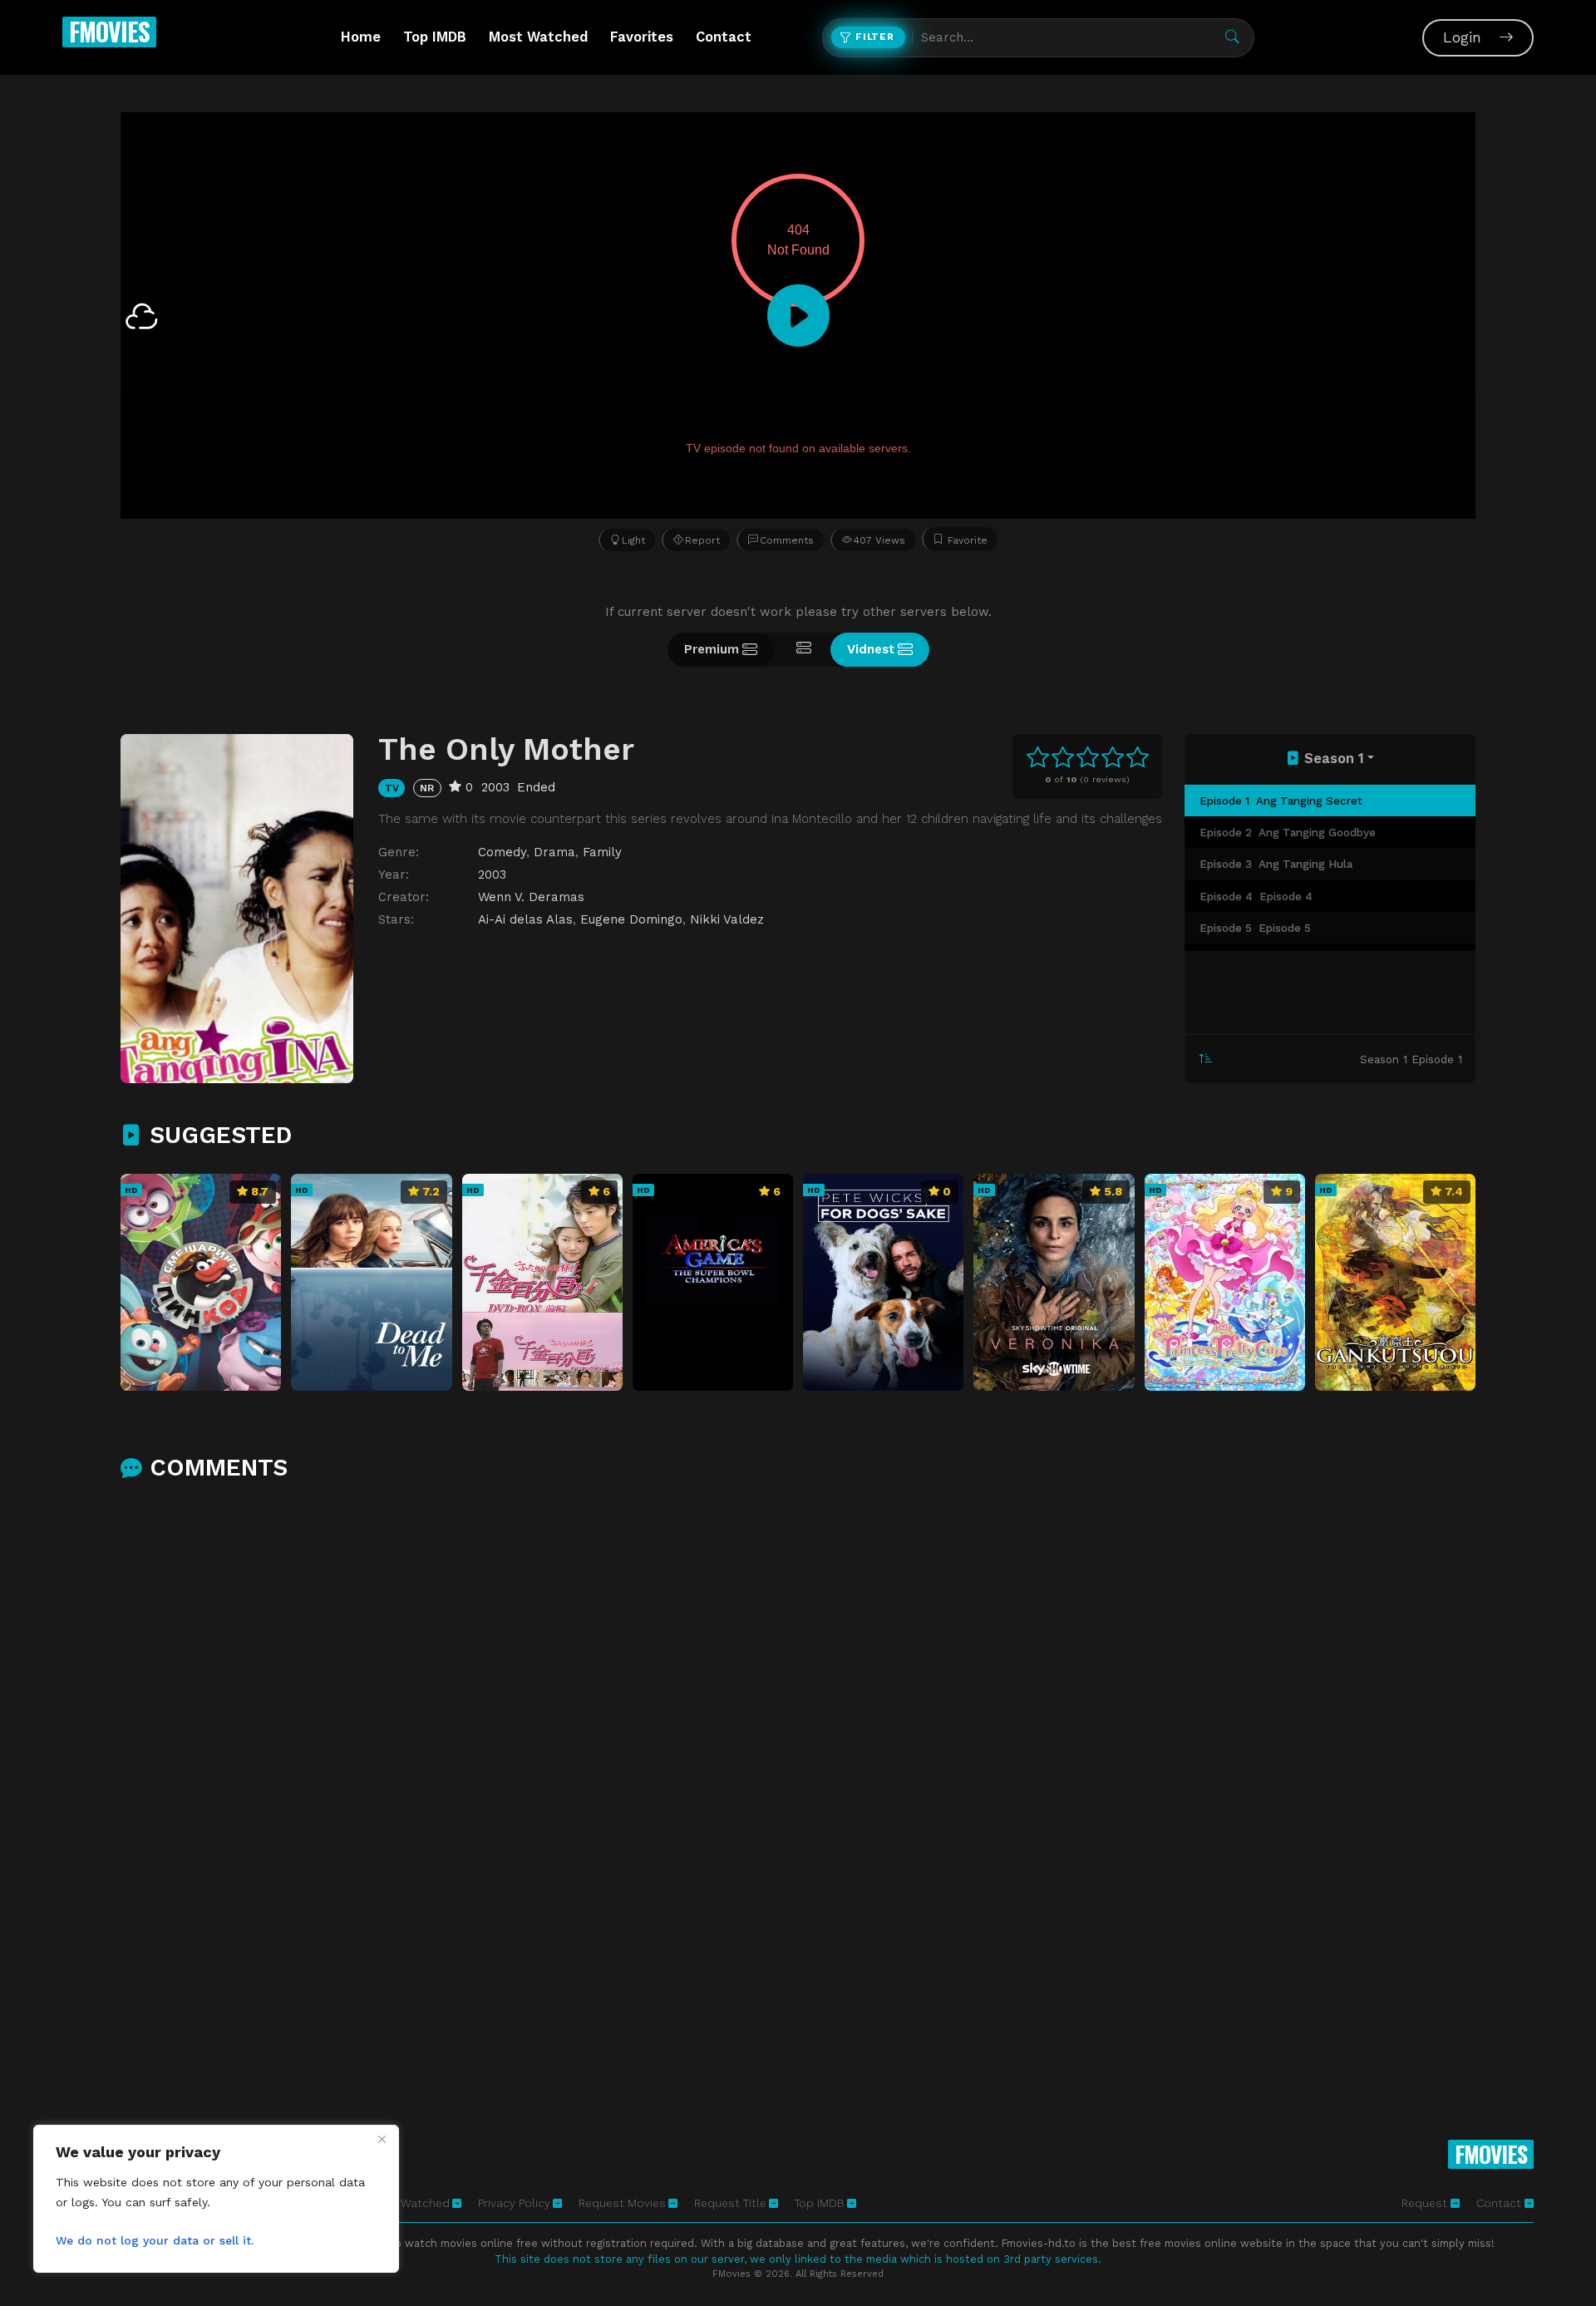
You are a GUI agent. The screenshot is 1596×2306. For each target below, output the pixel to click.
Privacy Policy (514, 2203)
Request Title (730, 2203)
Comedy (502, 852)
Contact (724, 37)
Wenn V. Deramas (531, 897)
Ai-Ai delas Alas (525, 919)
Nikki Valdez (727, 919)
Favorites (642, 37)
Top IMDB (435, 37)
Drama (554, 852)
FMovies (109, 31)
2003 (492, 875)
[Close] (382, 2139)
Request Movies (622, 2203)
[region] (216, 2199)
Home (361, 37)
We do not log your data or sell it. (155, 2240)
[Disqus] (798, 1714)
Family (602, 852)
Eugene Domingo (631, 919)
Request (1426, 2203)
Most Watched (538, 37)
